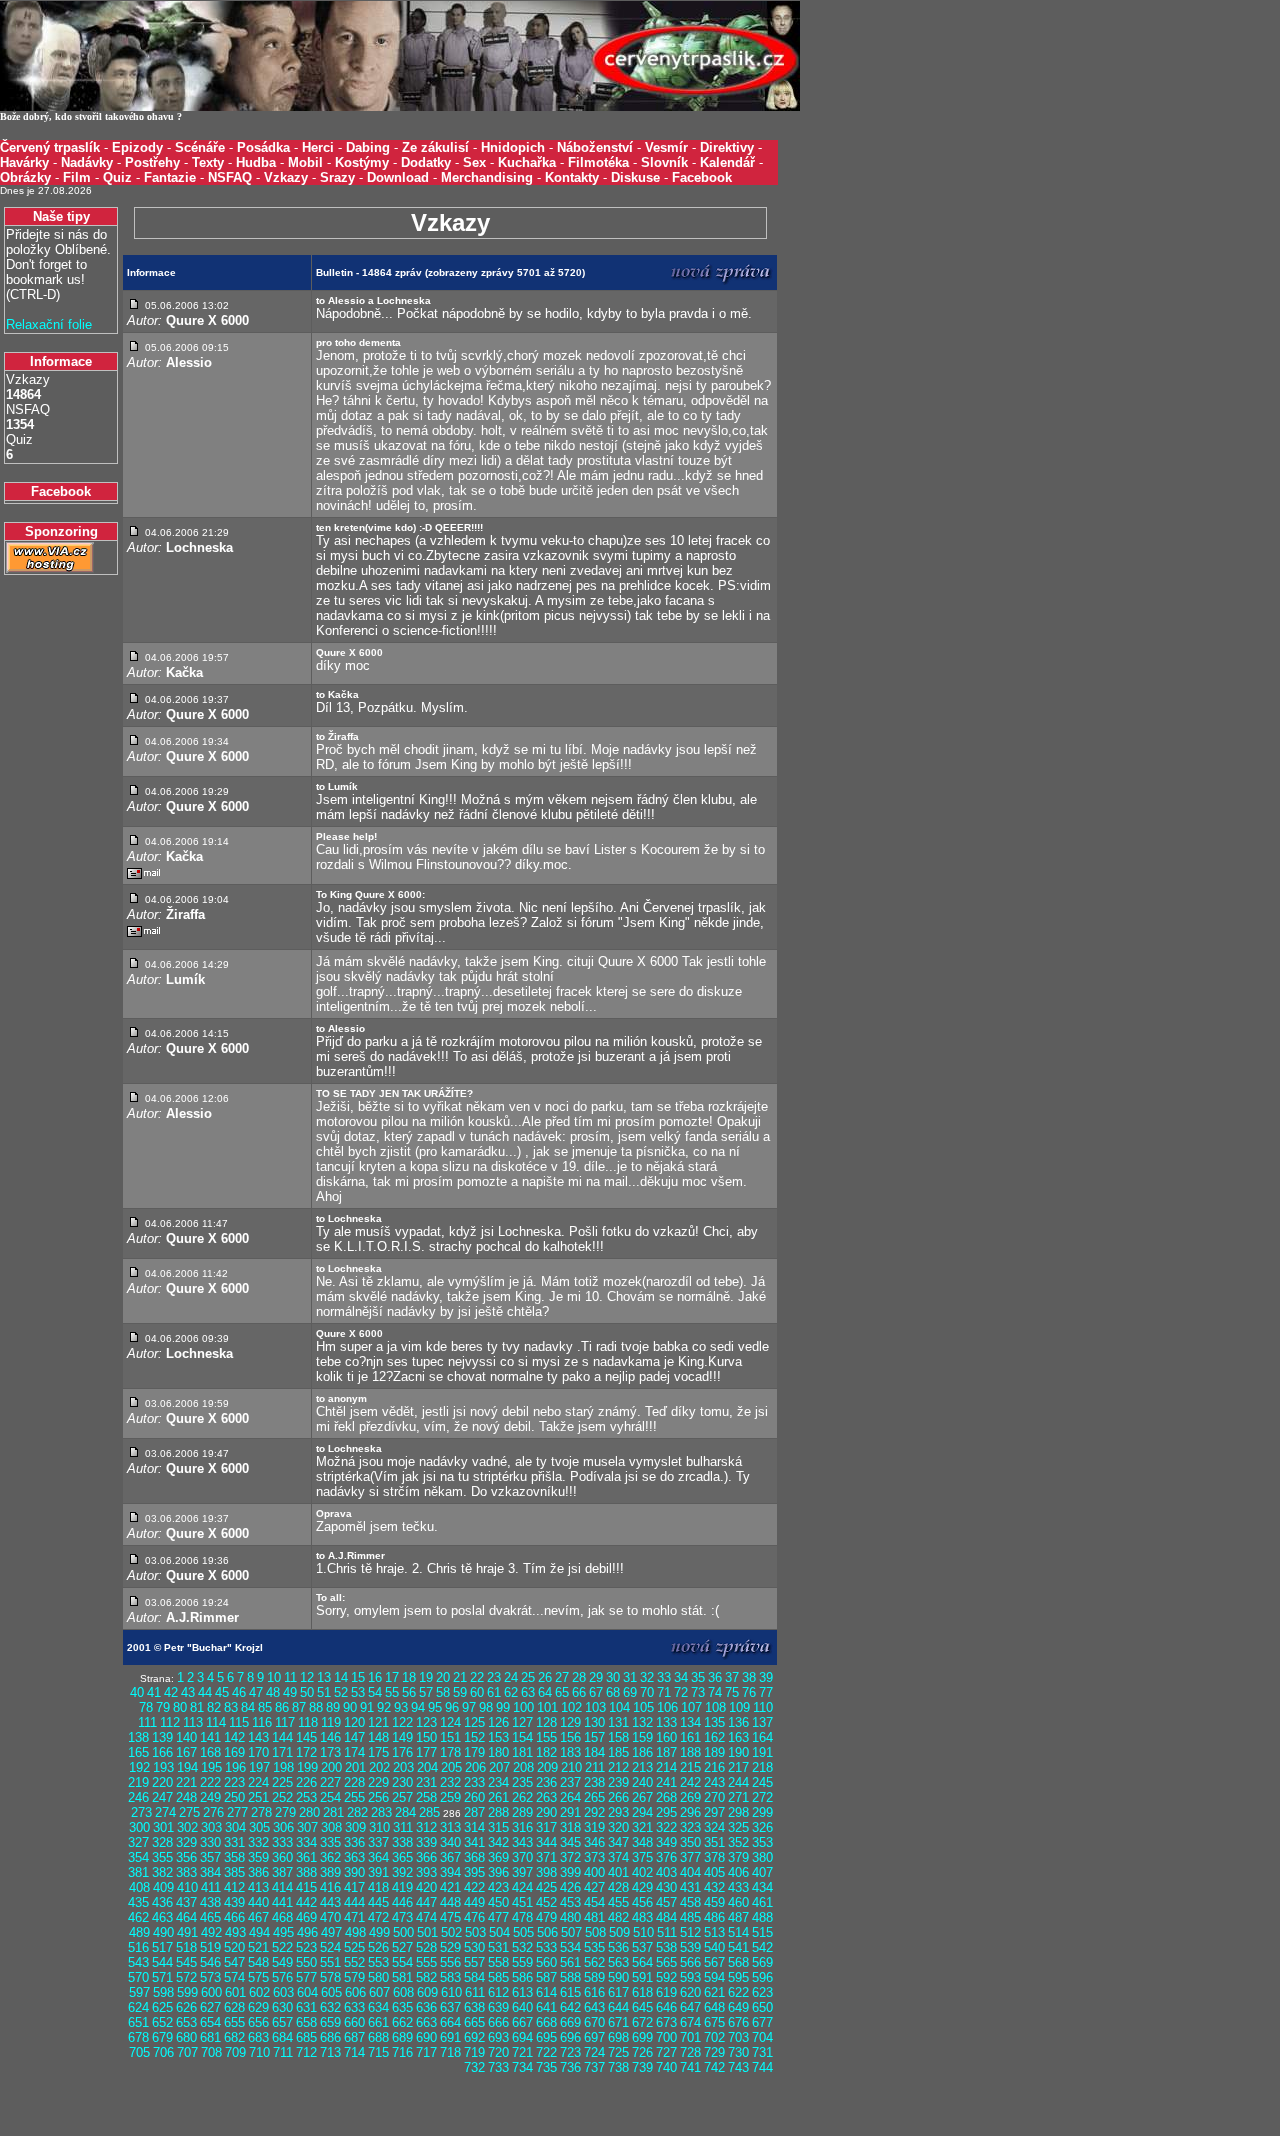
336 (354, 1842)
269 (690, 1797)
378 (714, 1857)
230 (402, 1782)
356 (186, 1857)
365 (402, 1857)
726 (642, 2052)
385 (234, 1872)
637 (450, 2007)
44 (205, 1692)
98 (486, 1707)
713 (330, 2052)
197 (259, 1767)
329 (186, 1842)
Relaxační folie (49, 324)
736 (570, 2067)
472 (378, 1917)
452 (546, 1902)
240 (642, 1782)
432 (714, 1887)
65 (562, 1692)
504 (499, 1932)
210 (571, 1767)
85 (265, 1707)
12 (307, 1677)
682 (234, 2037)
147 (354, 1737)
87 (299, 1707)
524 (330, 1947)
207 (499, 1767)
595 (738, 1977)
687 (354, 2037)
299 (762, 1812)
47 (256, 1692)
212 (618, 1767)
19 (426, 1677)
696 (570, 2037)
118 (308, 1722)
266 (618, 1797)
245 (762, 1782)
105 (643, 1707)
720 (498, 2052)
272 (762, 1797)
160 (666, 1737)
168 (210, 1752)
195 (211, 1767)
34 (681, 1677)
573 (210, 1977)
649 (738, 2007)
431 (690, 1887)
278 (261, 1812)
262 (522, 1797)
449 (474, 1902)
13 (324, 1677)
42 (171, 1692)
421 (450, 1887)
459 (714, 1902)
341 (474, 1842)
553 (378, 1962)
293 (618, 1812)
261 (498, 1797)
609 (427, 1992)
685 (306, 2037)
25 (528, 1677)
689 (402, 2037)
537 (642, 1947)
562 (594, 1962)
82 (214, 1707)
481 (594, 1917)
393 (426, 1872)
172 (306, 1752)
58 (443, 1692)
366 (426, 1857)
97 (469, 1707)
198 (283, 1767)
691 (450, 2037)
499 (379, 1932)
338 (402, 1842)
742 (714, 2067)
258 (426, 1797)
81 (197, 1707)
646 (666, 2007)
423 (498, 1887)
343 (522, 1842)
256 (378, 1797)
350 (690, 1842)
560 (546, 1962)
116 (262, 1722)
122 (402, 1722)
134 (690, 1722)
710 (259, 2052)
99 (503, 1707)
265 (594, 1797)
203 (403, 1767)
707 (187, 2052)
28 (579, 1677)
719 (474, 2052)
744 (762, 2067)
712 (306, 2052)
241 (666, 1782)
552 (354, 1962)
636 (426, 2007)
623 (762, 1992)
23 (494, 1677)
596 (762, 1977)
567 (714, 1962)
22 (477, 1677)
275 (189, 1812)
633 (354, 2007)
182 (546, 1752)
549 (282, 1962)
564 (642, 1962)
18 (409, 1677)
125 (474, 1722)
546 (210, 1962)
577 (306, 1977)
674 (690, 2022)
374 (618, 1857)
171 (282, 1752)
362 (330, 1857)
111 (147, 1722)
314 (474, 1827)
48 (273, 1692)
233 (474, 1782)
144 (282, 1737)
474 (426, 1917)
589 (594, 1977)
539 (690, 1947)
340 (450, 1842)
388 (306, 1872)
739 (642, 2067)
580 (378, 1977)
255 (354, 1797)
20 (443, 1677)
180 (498, 1752)
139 (162, 1737)
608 (403, 1992)
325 (738, 1827)
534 (570, 1947)
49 (290, 1692)
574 (234, 1977)
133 (666, 1722)
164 (762, 1737)
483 (642, 1917)
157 (594, 1737)
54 (375, 1692)
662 (402, 2022)
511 (667, 1932)
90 (350, 1707)
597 (139, 1992)
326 (762, 1827)
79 (163, 1707)
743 (738, 2067)
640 (522, 2007)
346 (594, 1842)
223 (234, 1782)
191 (762, 1752)
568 (738, 1962)
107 (691, 1707)
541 (738, 1947)
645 (642, 2007)
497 (331, 1932)
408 (139, 1887)
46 (239, 1692)
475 (450, 1917)
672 (642, 2022)
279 (285, 1812)
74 (715, 1692)
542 (762, 1947)
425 (546, 1887)
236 (546, 1782)
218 (762, 1767)
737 (594, 2067)
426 (570, 1887)
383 (186, 1872)
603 (283, 1992)
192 (139, 1767)
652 (162, 2022)
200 (331, 1767)
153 (498, 1737)
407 (762, 1872)
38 (749, 1677)
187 (666, 1752)
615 (570, 1992)
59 (460, 1692)
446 (402, 1902)
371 (546, 1857)
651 (138, 2022)
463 (162, 1917)
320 (618, 1827)
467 (258, 1917)
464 (186, 1917)
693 (498, 2037)
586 (522, 1977)
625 (162, 2007)
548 (258, 1962)
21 (460, 1677)
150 (426, 1737)
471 (354, 1917)
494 (259, 1932)
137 (762, 1722)
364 (378, 1857)
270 (714, 1797)
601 (235, 1992)
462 (138, 1917)
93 (401, 1707)
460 (738, 1902)
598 (163, 1992)
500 (403, 1932)
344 (546, 1842)
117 (285, 1722)
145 (306, 1737)
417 (354, 1887)
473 (402, 1917)
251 (258, 1797)
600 (211, 1992)
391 (378, 1872)
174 (354, 1752)
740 (666, 2067)
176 (402, 1752)
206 (475, 1767)
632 (330, 2007)
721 (522, 2052)
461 (762, 1902)
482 (618, 1917)
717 (426, 2052)
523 (306, 1947)
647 (690, 2007)
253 (306, 1797)
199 (307, 1767)
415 (306, 1887)
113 (193, 1722)
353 (762, 1842)
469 (306, 1917)
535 (594, 1947)
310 (379, 1827)
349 (666, 1842)
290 (546, 1812)
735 (546, 2067)
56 (409, 1692)
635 (402, 2007)
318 (570, 1827)
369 (498, 1857)
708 (211, 2052)
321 (642, 1827)
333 (282, 1842)
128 (546, 1722)
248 (186, 1797)
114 (216, 1722)
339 (426, 1842)
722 (546, 2052)
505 (523, 1932)
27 (562, 1677)
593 (690, 1977)
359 (258, 1857)
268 (666, 1797)
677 (762, 2022)
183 (570, 1752)
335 (330, 1842)
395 (474, 1872)
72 (681, 1692)
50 (307, 1692)
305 (259, 1827)
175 (378, 1752)
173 (330, 1752)
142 (234, 1737)
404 (690, 1872)
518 (186, 1947)
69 (630, 1692)
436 (162, 1902)
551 (330, 1962)
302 (187, 1827)
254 (330, 1797)
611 (475, 1992)
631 (306, 2007)
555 (426, 1962)
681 (210, 2037)
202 (379, 1767)
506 (547, 1932)
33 (664, 1677)
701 (690, 2037)
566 (690, 1962)
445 (378, 1902)
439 (234, 1902)
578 (330, 1977)
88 (316, 1707)
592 (666, 1977)
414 (282, 1887)
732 (474, 2067)
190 (738, 1752)
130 (594, 1722)
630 (282, 2007)
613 (522, 1992)
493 (235, 1932)
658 (306, 2022)
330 (210, 1842)
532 (522, 1947)
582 (426, 1977)
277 (237, 1812)
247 (162, 1797)
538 (666, 1947)
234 (498, 1782)
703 (738, 2037)
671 (618, 2022)
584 (474, 1977)
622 (738, 1992)
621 (714, 1992)
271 (738, 1797)
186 (642, 1752)
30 (613, 1677)
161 (690, 1737)
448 (450, 1902)
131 (618, 1722)
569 (762, 1962)
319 (594, 1827)
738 (618, 2067)
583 (450, 1977)
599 (187, 1992)
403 (666, 1872)
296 (690, 1812)
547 (234, 1962)
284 (405, 1812)
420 (426, 1887)
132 (642, 1722)
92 (384, 1707)
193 (163, 1767)
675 (714, 2022)
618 (642, 1992)
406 (738, 1872)
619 (666, 1992)
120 (354, 1722)
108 (715, 1707)
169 (234, 1752)
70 (647, 1692)
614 (546, 1992)
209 (547, 1767)
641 (546, 2007)
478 (522, 1917)
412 (234, 1887)
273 (141, 1812)
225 (282, 1782)
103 (595, 1707)
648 (714, 2007)
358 (234, 1857)
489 (139, 1932)
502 (451, 1932)
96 (452, 1707)
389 (330, 1872)
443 (330, 1902)
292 (594, 1812)
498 (355, 1932)
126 (498, 1722)
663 (426, 2022)
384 (210, 1872)
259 (450, 1797)
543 (138, 1962)
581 (402, 1977)
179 (474, 1752)
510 (643, 1932)
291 (570, 1812)
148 (378, 1737)
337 (378, 1842)
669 (570, 2022)
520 (234, 1947)
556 (450, 1962)
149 (402, 1737)
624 (138, 2007)
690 (426, 2037)
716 (402, 2052)
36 (715, 1677)
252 (282, 1797)
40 (137, 1692)
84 (248, 1707)
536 (618, 1947)
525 (354, 1947)
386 (258, 1872)
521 (258, 1947)
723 (570, 2052)
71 (664, 1692)
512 (690, 1932)
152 (474, 1737)
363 (354, 1857)
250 (234, 1797)
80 (180, 1707)
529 (450, 1947)
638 (474, 2007)
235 (522, 1782)
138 (138, 1737)
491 (187, 1932)
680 (186, 2037)
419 (402, 1887)
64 (545, 1692)
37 (732, 1677)
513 (714, 1932)
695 (546, 2037)
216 (714, 1767)
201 (355, 1767)
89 (333, 1707)
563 (618, 1962)
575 (258, 1977)
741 (690, 2067)
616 (594, 1992)
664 (450, 2022)
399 (570, 1872)
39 (766, 1677)
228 (354, 1782)
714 (354, 2052)
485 (690, 1917)
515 (762, 1932)
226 (306, 1782)
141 (210, 1737)
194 (187, 1767)
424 (522, 1887)
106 (667, 1707)
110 (763, 1707)
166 (162, 1752)
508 (595, 1932)
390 (354, 1872)
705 (139, 2052)
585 (498, 1977)
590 (618, 1977)
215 (690, 1767)
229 (378, 1782)
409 (163, 1887)
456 (642, 1902)
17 (392, 1677)
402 (642, 1872)
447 (426, 1902)
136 (738, 1722)
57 (426, 1692)
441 (282, 1902)
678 (138, 2037)
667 (522, 2022)
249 (210, 1797)
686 (330, 2037)
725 (618, 2052)
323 (690, 1827)
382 (162, 1872)
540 (714, 1947)
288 (498, 1812)
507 (571, 1932)
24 (511, 1677)
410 (187, 1887)
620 (690, 1992)
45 (222, 1692)
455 (618, 1902)
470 (330, 1917)
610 (451, 1992)
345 (570, 1842)
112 (170, 1722)
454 (594, 1902)
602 (259, 1992)
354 (138, 1857)
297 (714, 1812)
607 (379, 1992)
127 (522, 1722)
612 (498, 1992)
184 (594, 1752)
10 (274, 1677)
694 (522, 2037)
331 (234, 1842)
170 (258, 1752)
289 (522, 1812)
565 (666, 1962)
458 (690, 1902)
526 (378, 1947)
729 (714, 2052)
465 (210, 1917)
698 (618, 2037)
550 (306, 1962)
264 (570, 1797)
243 (714, 1782)
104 (619, 1707)
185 (618, 1752)
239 (618, 1782)
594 (714, 1977)
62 (511, 1692)
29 (596, 1677)
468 (282, 1917)
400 (594, 1872)
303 (211, 1827)
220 (162, 1782)
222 (210, 1782)
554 (402, 1962)
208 (523, 1767)
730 (738, 2052)
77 (766, 1692)
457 (666, 1902)
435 (138, 1902)
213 (642, 1767)
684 (282, 2037)
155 (546, 1737)
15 (358, 1677)
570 (138, 1977)
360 (282, 1857)
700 (666, 2037)
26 (545, 1677)
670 (594, 2022)
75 (732, 1692)
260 (474, 1797)
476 (474, 1917)
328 (162, 1842)
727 (666, 2052)
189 (714, 1752)
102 (571, 1707)
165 (138, 1752)
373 (594, 1857)
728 (690, 2052)
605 (331, 1992)
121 (378, 1722)
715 (378, 2052)
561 (570, 1962)
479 (546, 1917)
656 (258, 2022)
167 (186, 1752)
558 (498, 1962)
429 (642, 1887)
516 (138, 1947)
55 (392, 1692)
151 (450, 1737)
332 (258, 1842)
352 (738, 1842)
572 (186, 1977)
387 (282, 1872)
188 (690, 1752)
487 (738, 1917)
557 (474, 1962)
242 (690, 1782)
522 (282, 1947)
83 (231, 1707)
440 (258, 1902)
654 (210, 2022)
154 (522, 1737)
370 (522, 1857)
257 (402, 1797)
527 (402, 1947)
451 (522, 1902)
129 (570, 1722)
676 (738, 2022)
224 (258, 1782)
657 (282, 2022)
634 (378, 2007)
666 (498, 2022)
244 (738, 1782)
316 (522, 1827)
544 (162, 1962)
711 (283, 2052)
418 (378, 1887)
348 (642, 1842)
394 (450, 1872)
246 (138, 1797)
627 (210, 2007)
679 (162, 2037)
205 (451, 1767)
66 (579, 1692)
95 (435, 1707)
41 (154, 1692)
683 (258, 2037)
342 (498, 1842)
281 (333, 1812)
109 (739, 1707)
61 (494, 1692)
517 (162, 1947)
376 (666, 1857)
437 (186, 1902)
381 (138, 1872)
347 (618, 1842)
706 (163, 2052)
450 (498, 1902)
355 (162, 1857)
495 (283, 1932)
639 (498, 2007)
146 (330, 1737)
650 (762, 2007)
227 (330, 1782)
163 (738, 1737)
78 (146, 1707)
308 (331, 1827)
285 (429, 1812)
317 (546, 1827)
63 (528, 1692)
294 (642, 1812)
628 (234, 2007)
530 (474, 1947)
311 (403, 1827)
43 (188, 1692)
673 (666, 2022)
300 (139, 1827)
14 (341, 1677)
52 (341, 1692)
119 (331, 1722)
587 (546, 1977)
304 (235, 1827)
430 (666, 1887)
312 (426, 1827)
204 (427, 1767)
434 (762, 1887)
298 (738, 1812)
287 (474, 1812)
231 (426, 1782)
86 (282, 1707)
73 (698, 1692)
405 (714, 1872)
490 (163, 1932)
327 (138, 1842)
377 (690, 1857)
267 (642, 1797)
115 (239, 1722)
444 (354, 1902)
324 (714, 1827)
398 (546, 1872)
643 (594, 2007)
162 (714, 1737)
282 (357, 1812)
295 (666, 1812)
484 (666, 1917)
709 (235, 2052)
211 (595, 1767)
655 (234, 2022)
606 (355, 1992)
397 (522, 1872)
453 (570, 1902)
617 (618, 1992)
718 (450, 2052)
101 (547, 1707)
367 (450, 1857)
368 (474, 1857)
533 (546, 1947)
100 (523, 1707)
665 (474, 2022)
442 (306, 1902)
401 (618, 1872)
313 (450, 1827)
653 (186, 2022)
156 (570, 1737)
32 (647, 1677)
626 (186, 2007)
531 (498, 1947)
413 (258, 1887)
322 (666, 1827)
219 (138, 1782)
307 (307, 1827)
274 (165, 1812)
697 (594, 2037)
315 (498, 1827)
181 (522, 1752)
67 (596, 1692)
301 (163, 1827)
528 (426, 1947)
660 (354, 2022)
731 (762, 2052)
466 (234, 1917)
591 (642, 1977)
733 (498, 2067)
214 (666, 1767)
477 (498, 1917)
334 (306, 1842)
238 (594, 1782)
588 (570, 1977)
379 (738, 1857)
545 (186, 1962)
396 (498, 1872)
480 (570, 1917)
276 (213, 1812)
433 (738, 1887)
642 (570, 2007)
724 (594, 2052)
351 (714, 1842)
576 (282, 1977)
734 (522, 2067)
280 (309, 1812)
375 (642, 1857)
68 (613, 1692)
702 (714, 2037)
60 (477, 1692)
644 (618, 2007)
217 (738, 1767)
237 (570, 1782)
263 (546, 1797)
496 (307, 1932)
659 (330, 2022)
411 (211, 1887)
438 (210, 1902)
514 (738, 1932)
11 (290, 1677)
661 (378, 2022)
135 (714, 1722)
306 (283, 1827)
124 (450, 1722)
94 (418, 1707)
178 (450, 1752)
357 (210, 1857)
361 (306, 1857)
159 (642, 1737)
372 (570, 1857)
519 (210, 1947)
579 (354, 1977)
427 (594, 1887)
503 (475, 1932)
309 (355, 1827)
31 (630, 1677)
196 (235, 1767)
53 (358, 1692)
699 (642, 2037)
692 (474, 2037)
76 (749, 1692)
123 (426, 1722)
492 (211, 1932)
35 (698, 1677)
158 (618, 1737)
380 (762, 1857)
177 (426, 1752)
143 (258, 1737)
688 (378, 2037)
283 (381, 1812)
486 (714, 1917)
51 (324, 1692)
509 (619, 1932)
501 (427, 1932)
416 (330, 1887)
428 (618, 1887)
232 (450, 1782)
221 (186, 1782)
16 (375, 1677)
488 (762, 1917)
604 (307, 1992)
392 (402, 1872)
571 (162, 1977)
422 (474, 1887)
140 (186, 1737)
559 (522, 1962)
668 (546, 2022)
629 (258, 2007)
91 (367, 1707)
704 (762, 2037)
